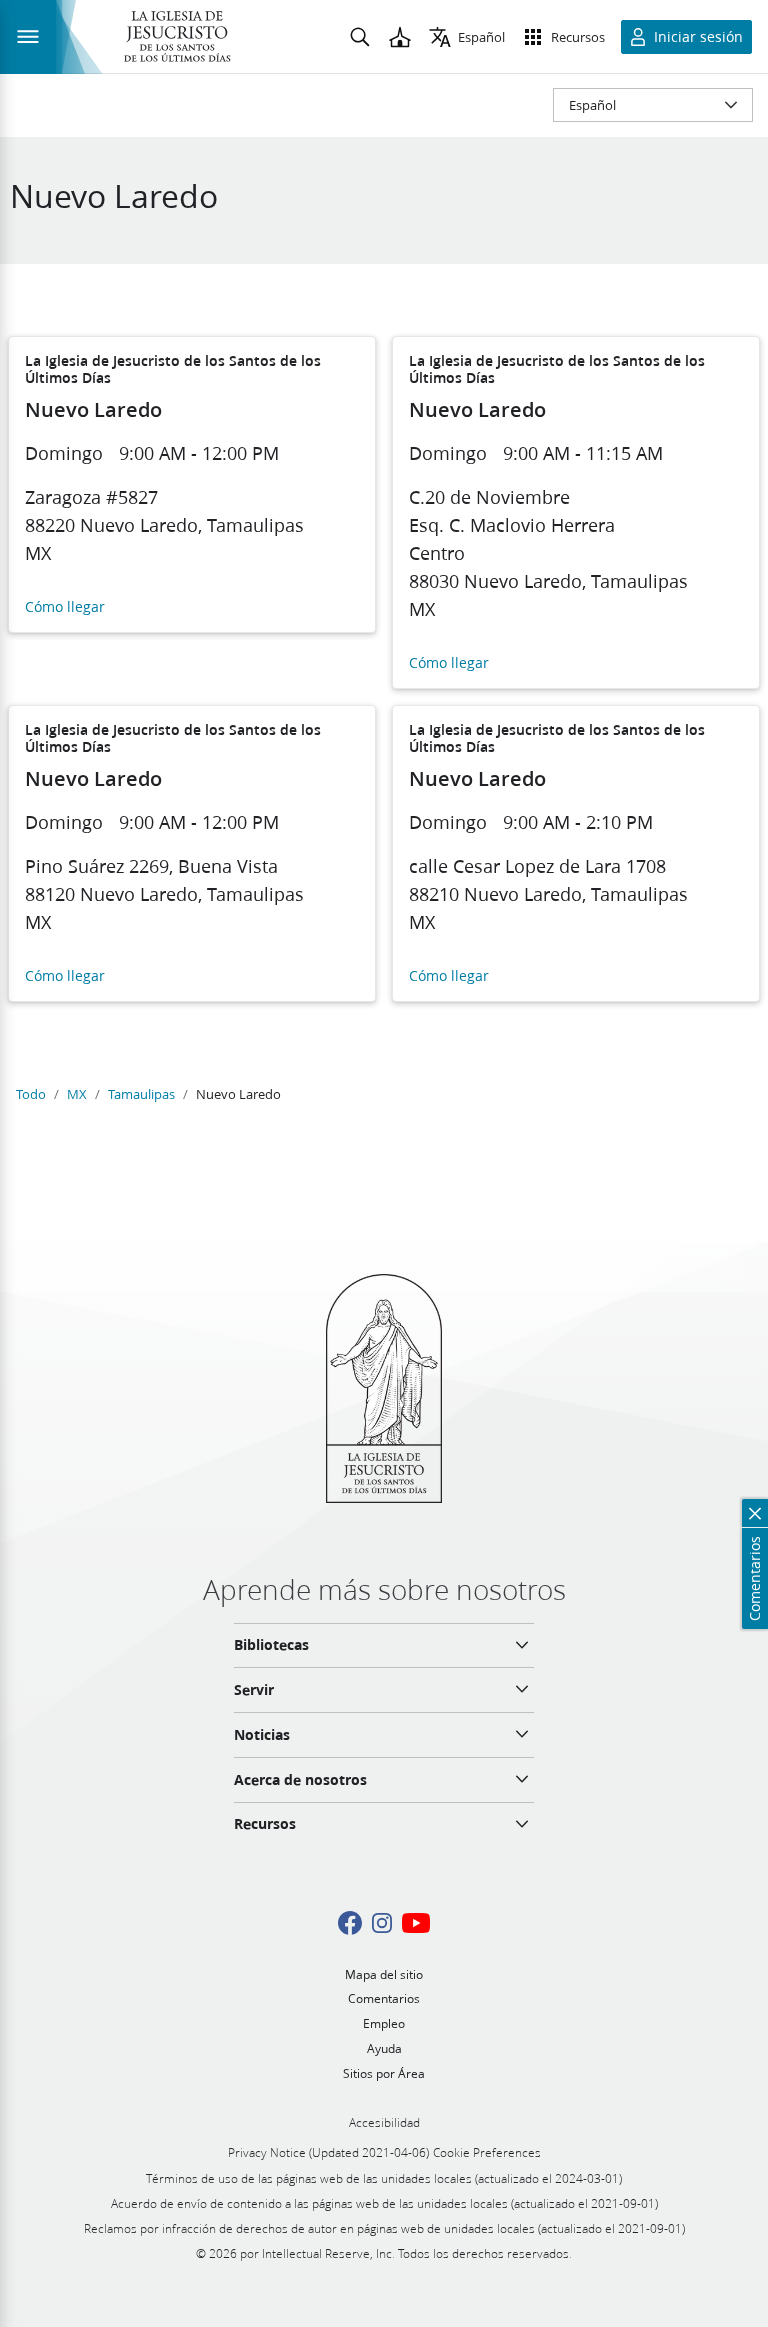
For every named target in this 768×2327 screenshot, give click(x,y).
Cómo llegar (65, 607)
